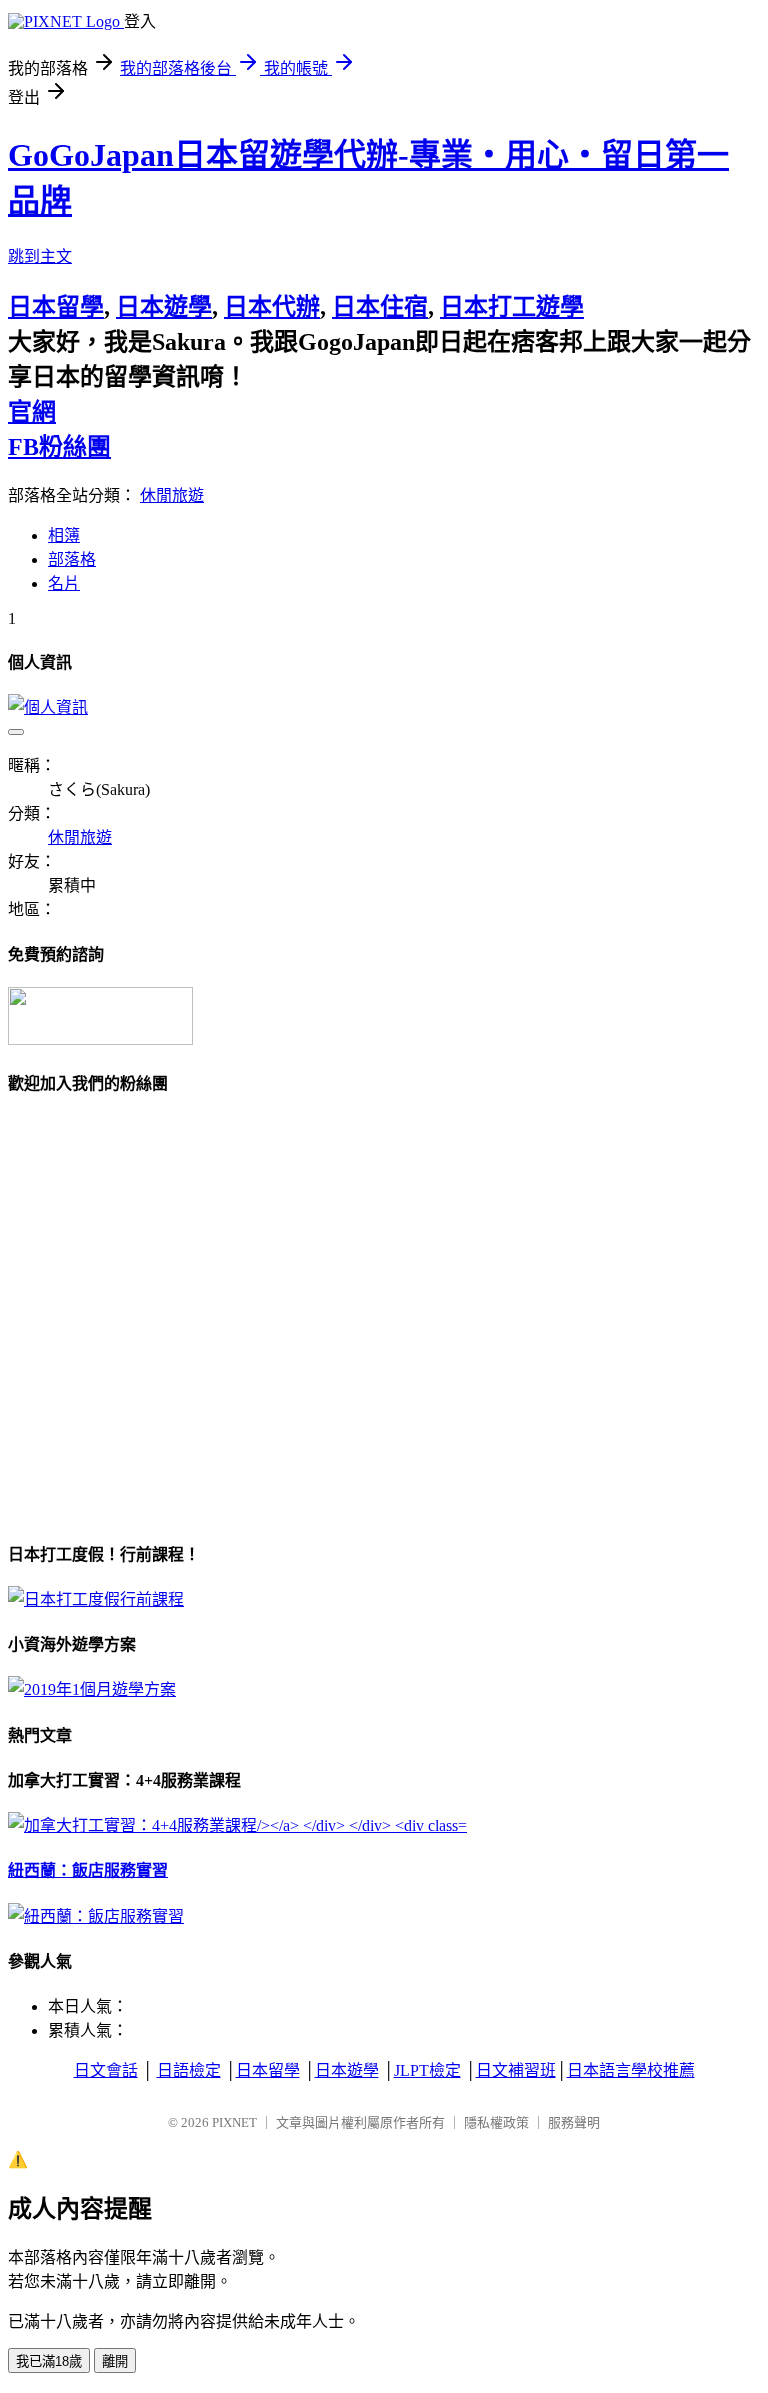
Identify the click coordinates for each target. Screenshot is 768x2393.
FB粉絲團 (59, 447)
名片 (64, 583)
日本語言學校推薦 (631, 2070)
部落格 (72, 559)
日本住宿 (380, 307)
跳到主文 (40, 256)
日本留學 (56, 307)
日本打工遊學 (512, 307)
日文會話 (106, 2070)
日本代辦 (272, 307)
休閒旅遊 (172, 495)
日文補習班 (516, 2070)
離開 (115, 2361)
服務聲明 (574, 2122)
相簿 (64, 535)
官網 (32, 412)
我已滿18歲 (49, 2361)
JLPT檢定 (427, 2070)
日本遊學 (164, 307)
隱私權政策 (496, 2122)
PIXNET (234, 2122)
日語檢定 (189, 2070)
